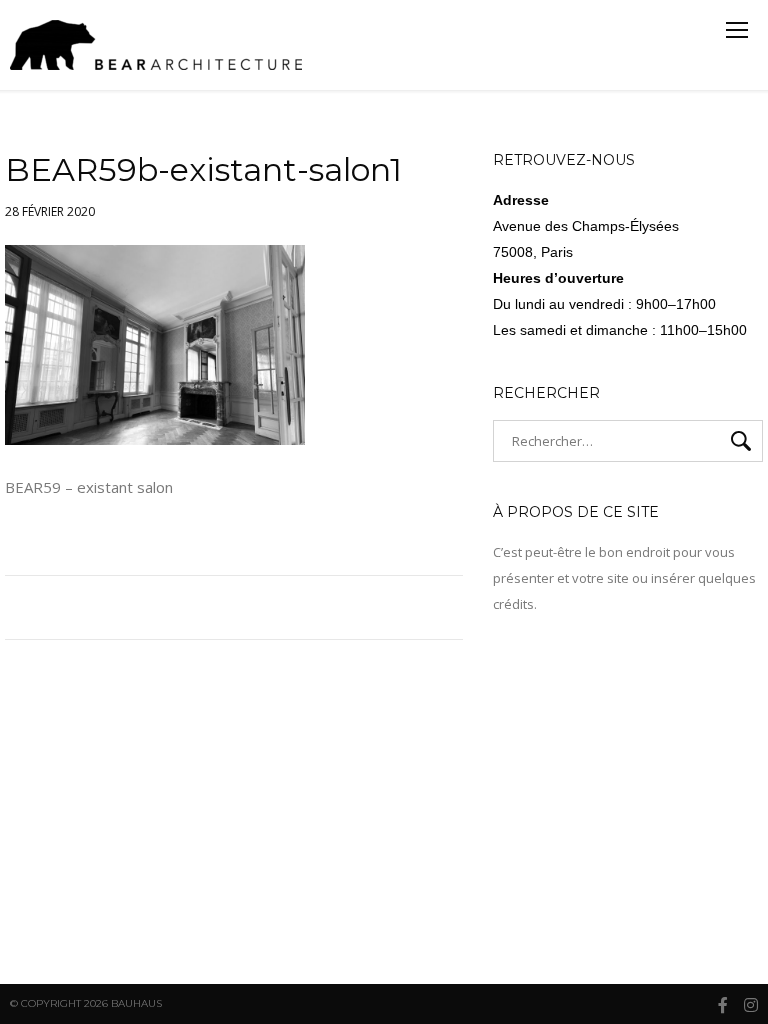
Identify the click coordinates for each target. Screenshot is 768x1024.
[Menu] (737, 30)
